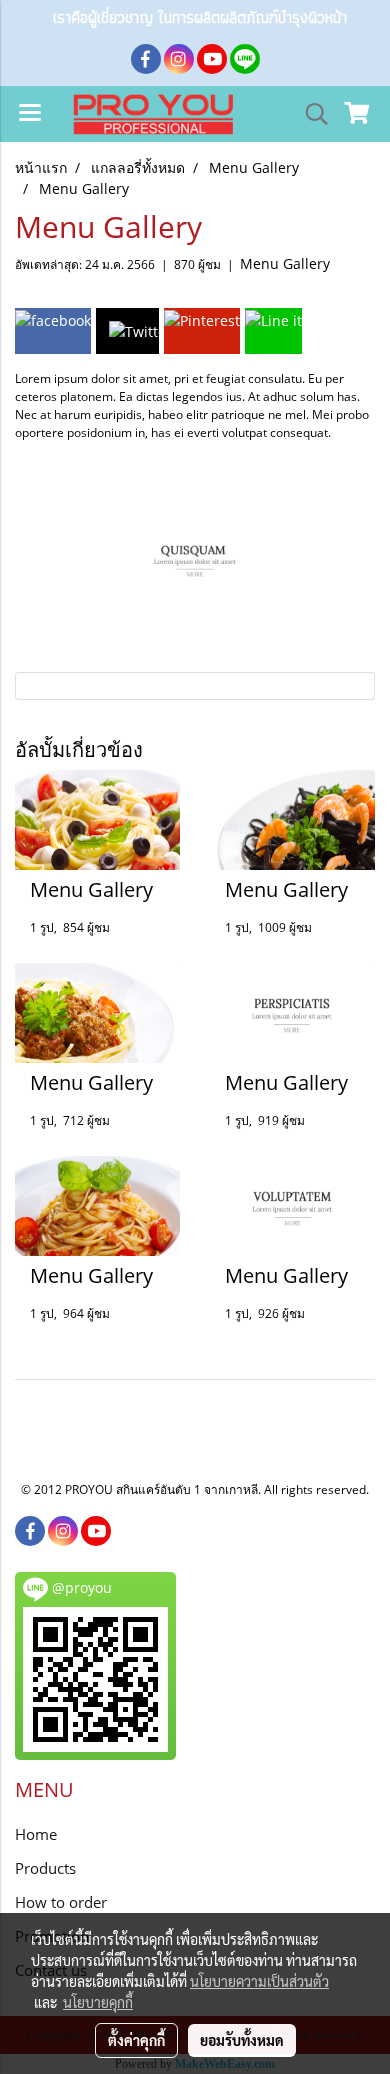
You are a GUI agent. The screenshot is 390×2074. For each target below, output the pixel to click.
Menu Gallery (285, 263)
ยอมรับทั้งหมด (242, 2040)
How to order (61, 1902)
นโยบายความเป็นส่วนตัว (259, 1981)
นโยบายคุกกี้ (98, 2002)
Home (36, 1834)
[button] (310, 114)
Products (45, 1868)
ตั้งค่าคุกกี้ (136, 2040)
